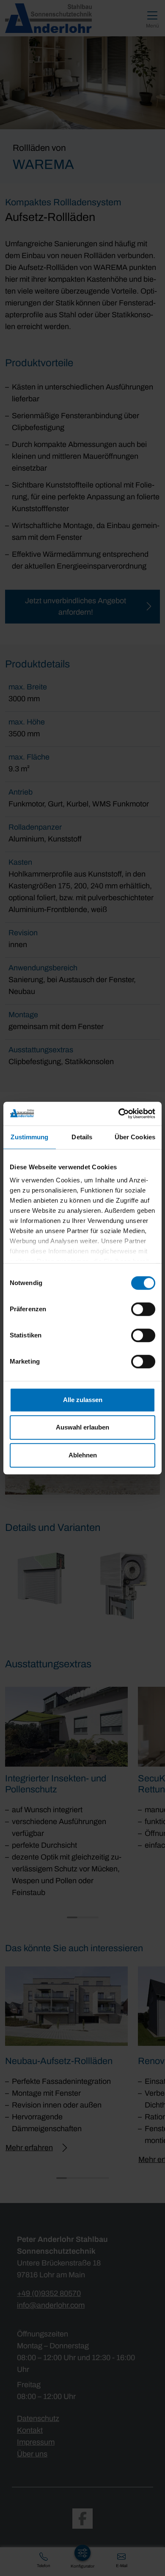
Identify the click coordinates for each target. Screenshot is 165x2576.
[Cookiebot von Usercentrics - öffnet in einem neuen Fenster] (119, 1114)
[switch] (143, 1309)
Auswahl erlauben (82, 1427)
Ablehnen (83, 1455)
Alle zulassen (83, 1400)
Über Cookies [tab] (135, 1137)
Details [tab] (82, 1137)
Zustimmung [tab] (29, 1137)
